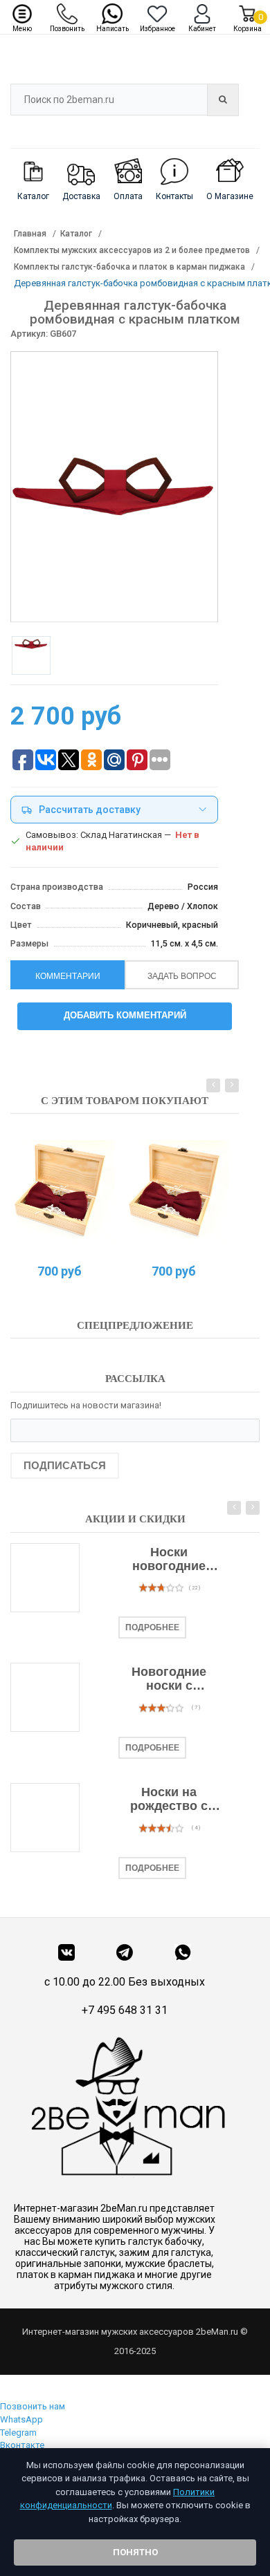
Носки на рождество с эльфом (169, 1800)
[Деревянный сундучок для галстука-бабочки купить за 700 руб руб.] (62, 1191)
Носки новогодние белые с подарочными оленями (169, 1560)
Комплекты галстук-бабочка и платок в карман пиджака (129, 267)
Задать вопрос (182, 976)
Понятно (135, 2552)
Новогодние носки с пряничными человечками (169, 1679)
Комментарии (68, 976)
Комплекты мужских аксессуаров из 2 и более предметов (132, 250)
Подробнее (152, 1627)
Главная (30, 234)
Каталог (76, 234)
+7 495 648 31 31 (125, 2010)
